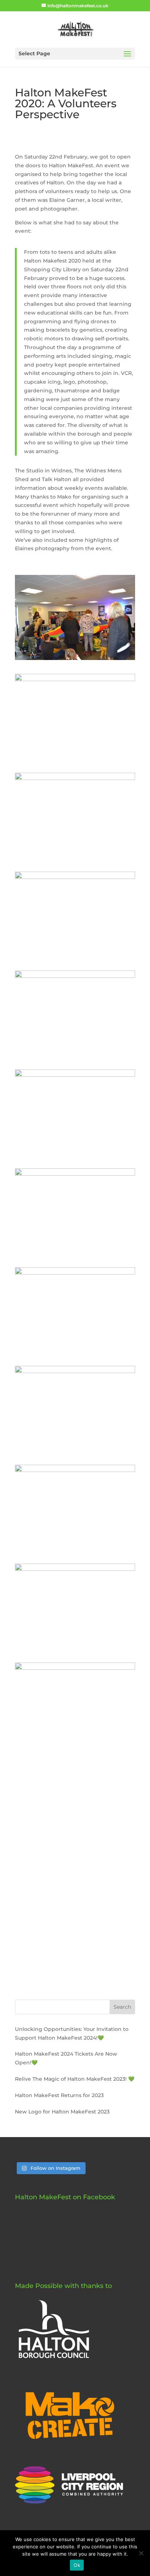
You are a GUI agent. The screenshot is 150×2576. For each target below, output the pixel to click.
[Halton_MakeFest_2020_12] (75, 1748)
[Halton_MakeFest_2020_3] (75, 858)
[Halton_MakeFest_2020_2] (75, 759)
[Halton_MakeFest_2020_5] (75, 1056)
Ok (77, 2565)
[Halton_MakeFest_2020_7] (75, 1253)
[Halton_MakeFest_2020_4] (75, 957)
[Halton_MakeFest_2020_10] (75, 1550)
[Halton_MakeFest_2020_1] (75, 660)
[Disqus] (75, 1881)
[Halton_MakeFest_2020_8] (75, 1352)
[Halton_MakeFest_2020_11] (75, 1649)
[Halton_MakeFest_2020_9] (75, 1451)
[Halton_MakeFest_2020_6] (75, 1155)
